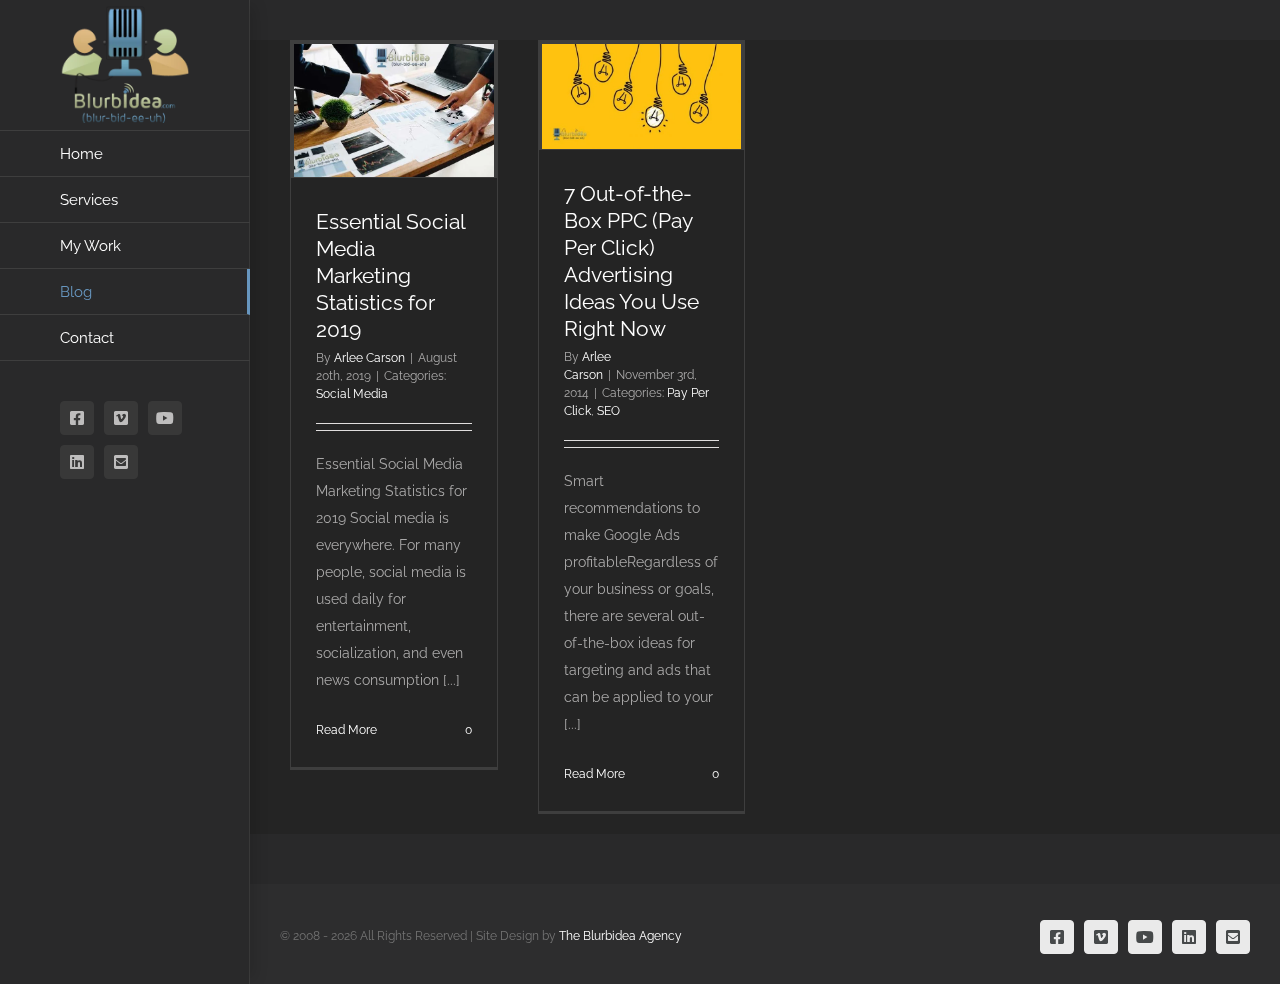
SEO (608, 411)
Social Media (352, 394)
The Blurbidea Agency (620, 936)
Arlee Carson (369, 358)
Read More (346, 730)
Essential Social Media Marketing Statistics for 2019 (390, 275)
